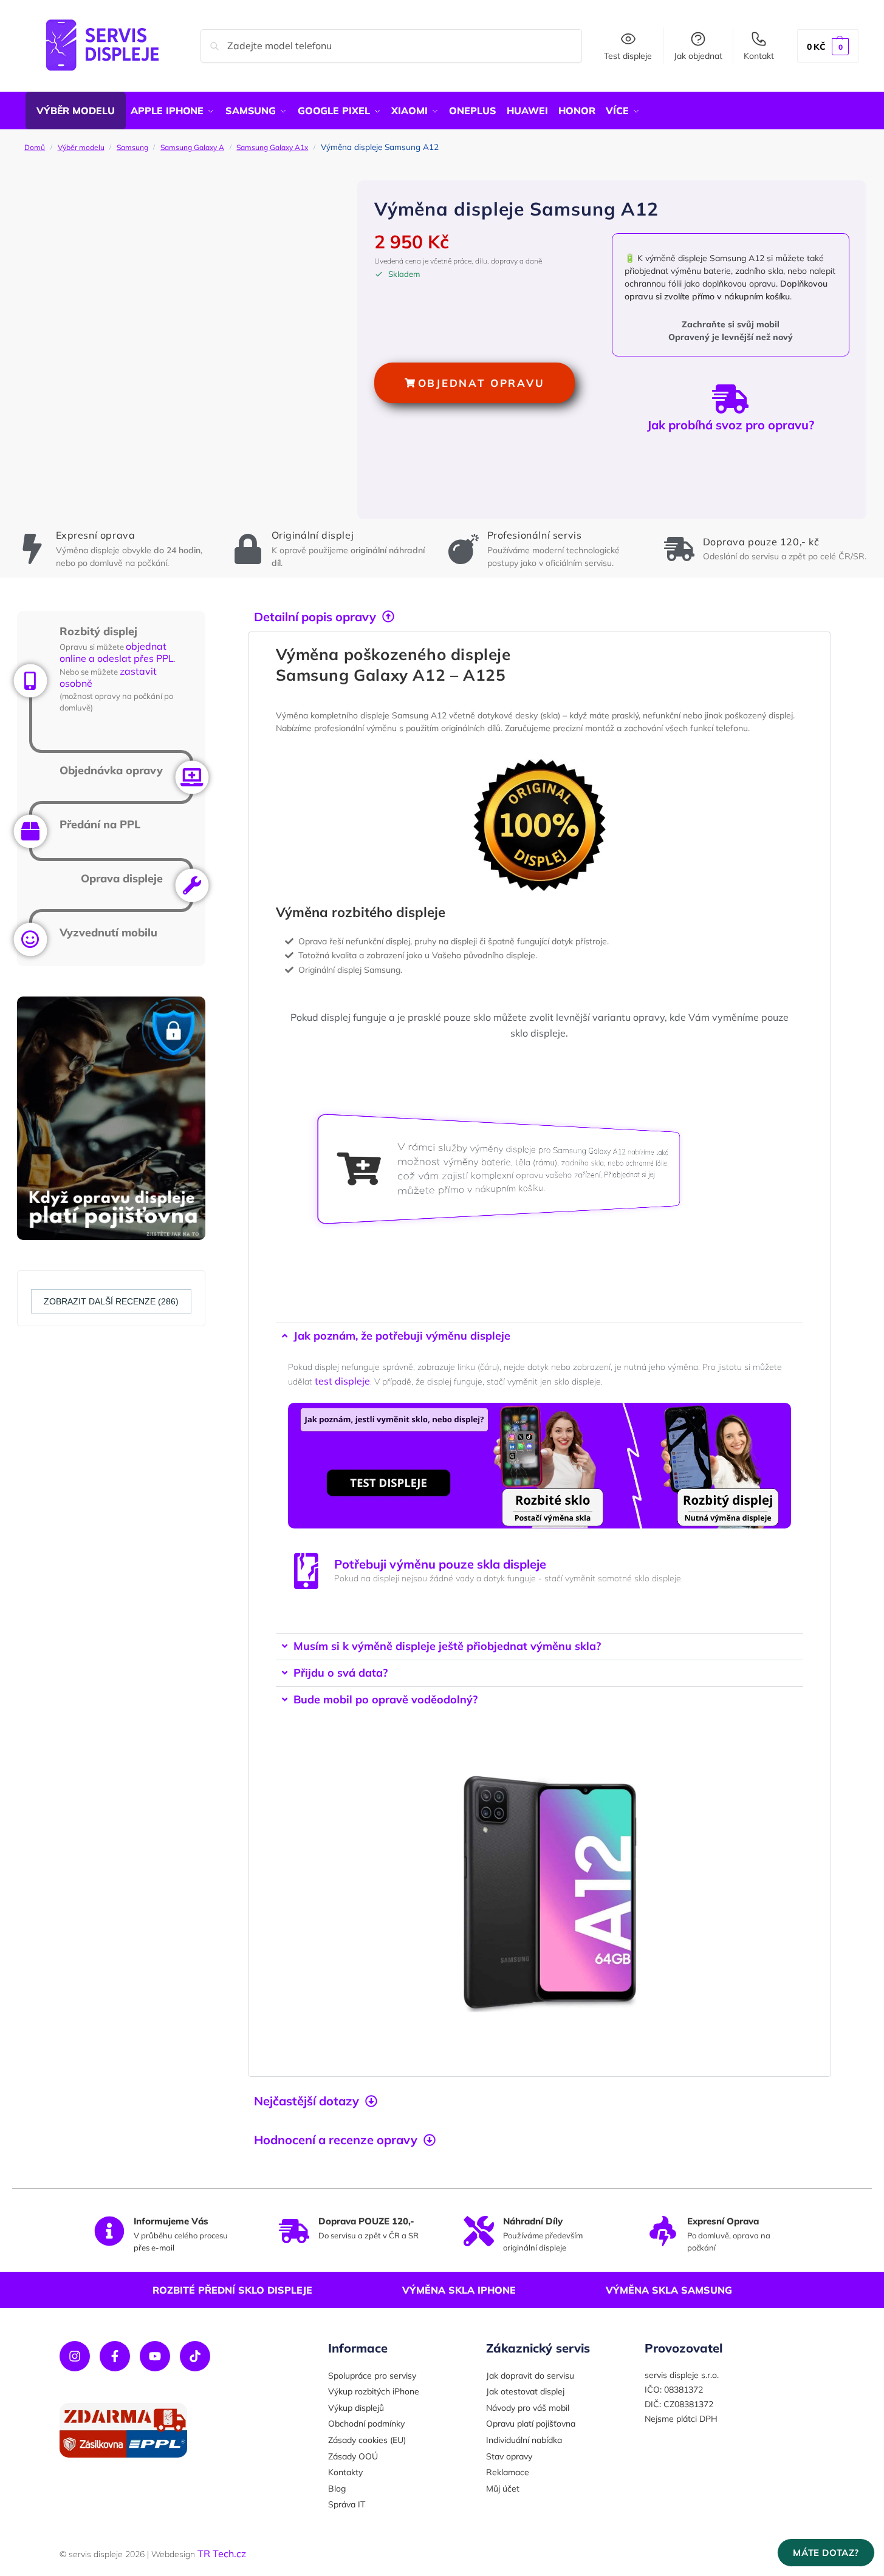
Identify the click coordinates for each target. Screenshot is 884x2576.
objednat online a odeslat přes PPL (117, 653)
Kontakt (759, 56)
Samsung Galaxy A (192, 147)
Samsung (132, 147)
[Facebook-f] (115, 2356)
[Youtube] (155, 2356)
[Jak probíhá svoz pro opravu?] (730, 399)
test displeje (342, 1381)
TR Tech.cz (222, 2554)
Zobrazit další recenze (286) (111, 1301)
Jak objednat (698, 56)
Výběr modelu (81, 147)
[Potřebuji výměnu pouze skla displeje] (306, 1571)
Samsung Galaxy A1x (272, 147)
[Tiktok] (195, 2356)
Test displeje (628, 56)
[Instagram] (75, 2356)
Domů (35, 147)
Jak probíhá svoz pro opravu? (731, 425)
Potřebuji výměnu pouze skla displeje (440, 1564)
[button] (828, 46)
